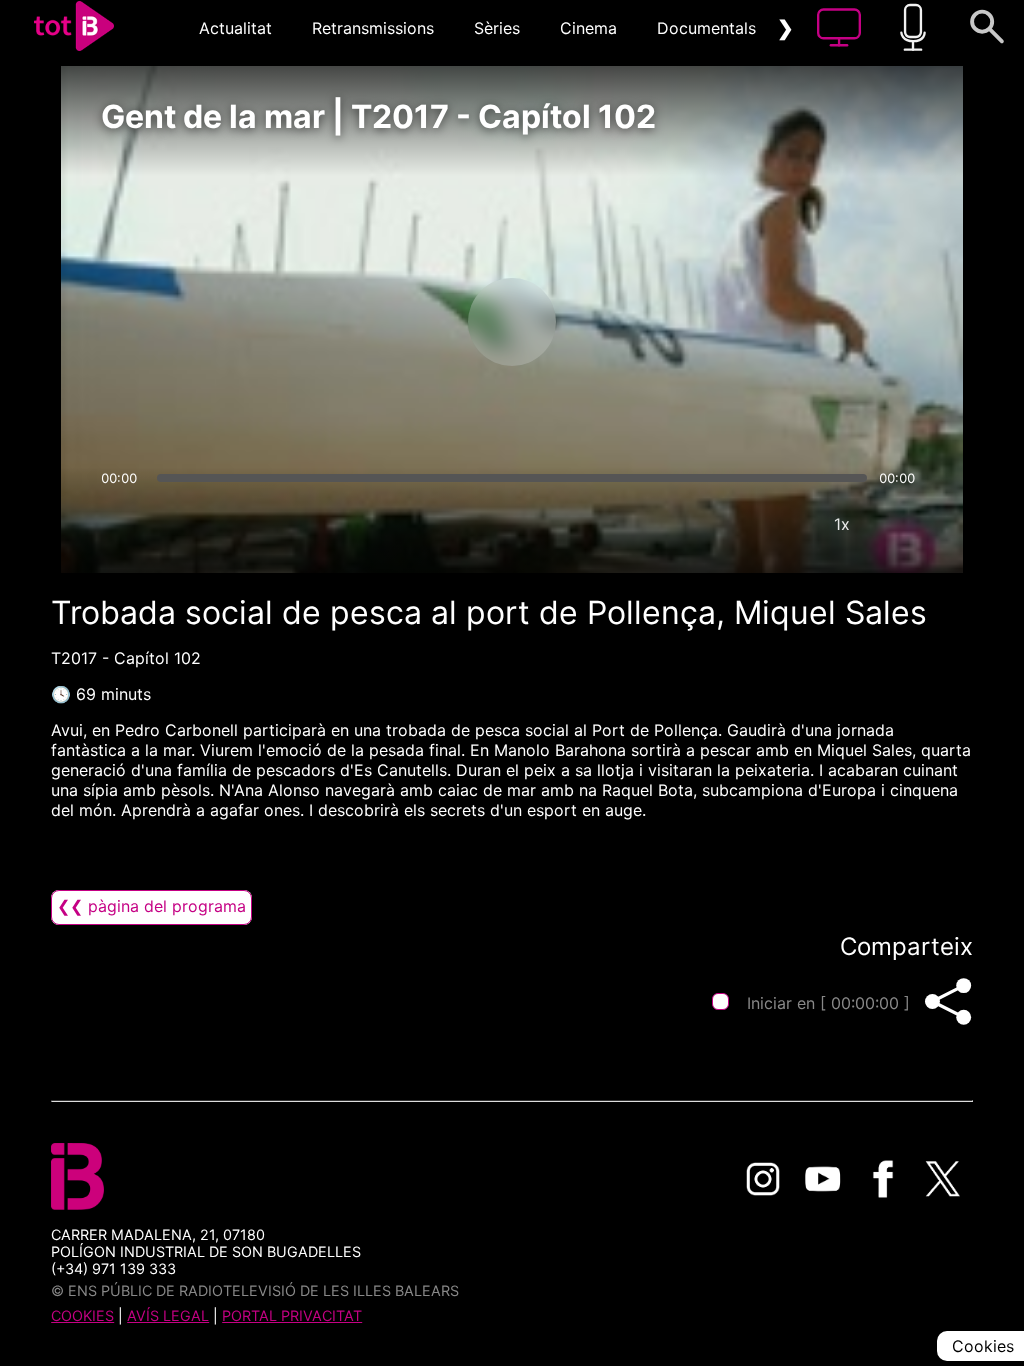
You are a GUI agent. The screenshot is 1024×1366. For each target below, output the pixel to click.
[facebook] (883, 1179)
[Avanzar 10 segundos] (617, 322)
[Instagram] (763, 1179)
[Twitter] (943, 1179)
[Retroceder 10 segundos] (407, 322)
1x (842, 524)
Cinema (588, 28)
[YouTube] (823, 1179)
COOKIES (82, 1315)
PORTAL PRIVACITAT (292, 1315)
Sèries (497, 28)
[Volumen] (122, 524)
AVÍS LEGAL (168, 1315)
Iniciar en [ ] (828, 1003)
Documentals (706, 28)
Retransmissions (373, 28)
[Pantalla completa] (902, 524)
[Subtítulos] (722, 524)
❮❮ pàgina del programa (151, 906)
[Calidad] (782, 524)
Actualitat (235, 28)
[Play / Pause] (512, 322)
